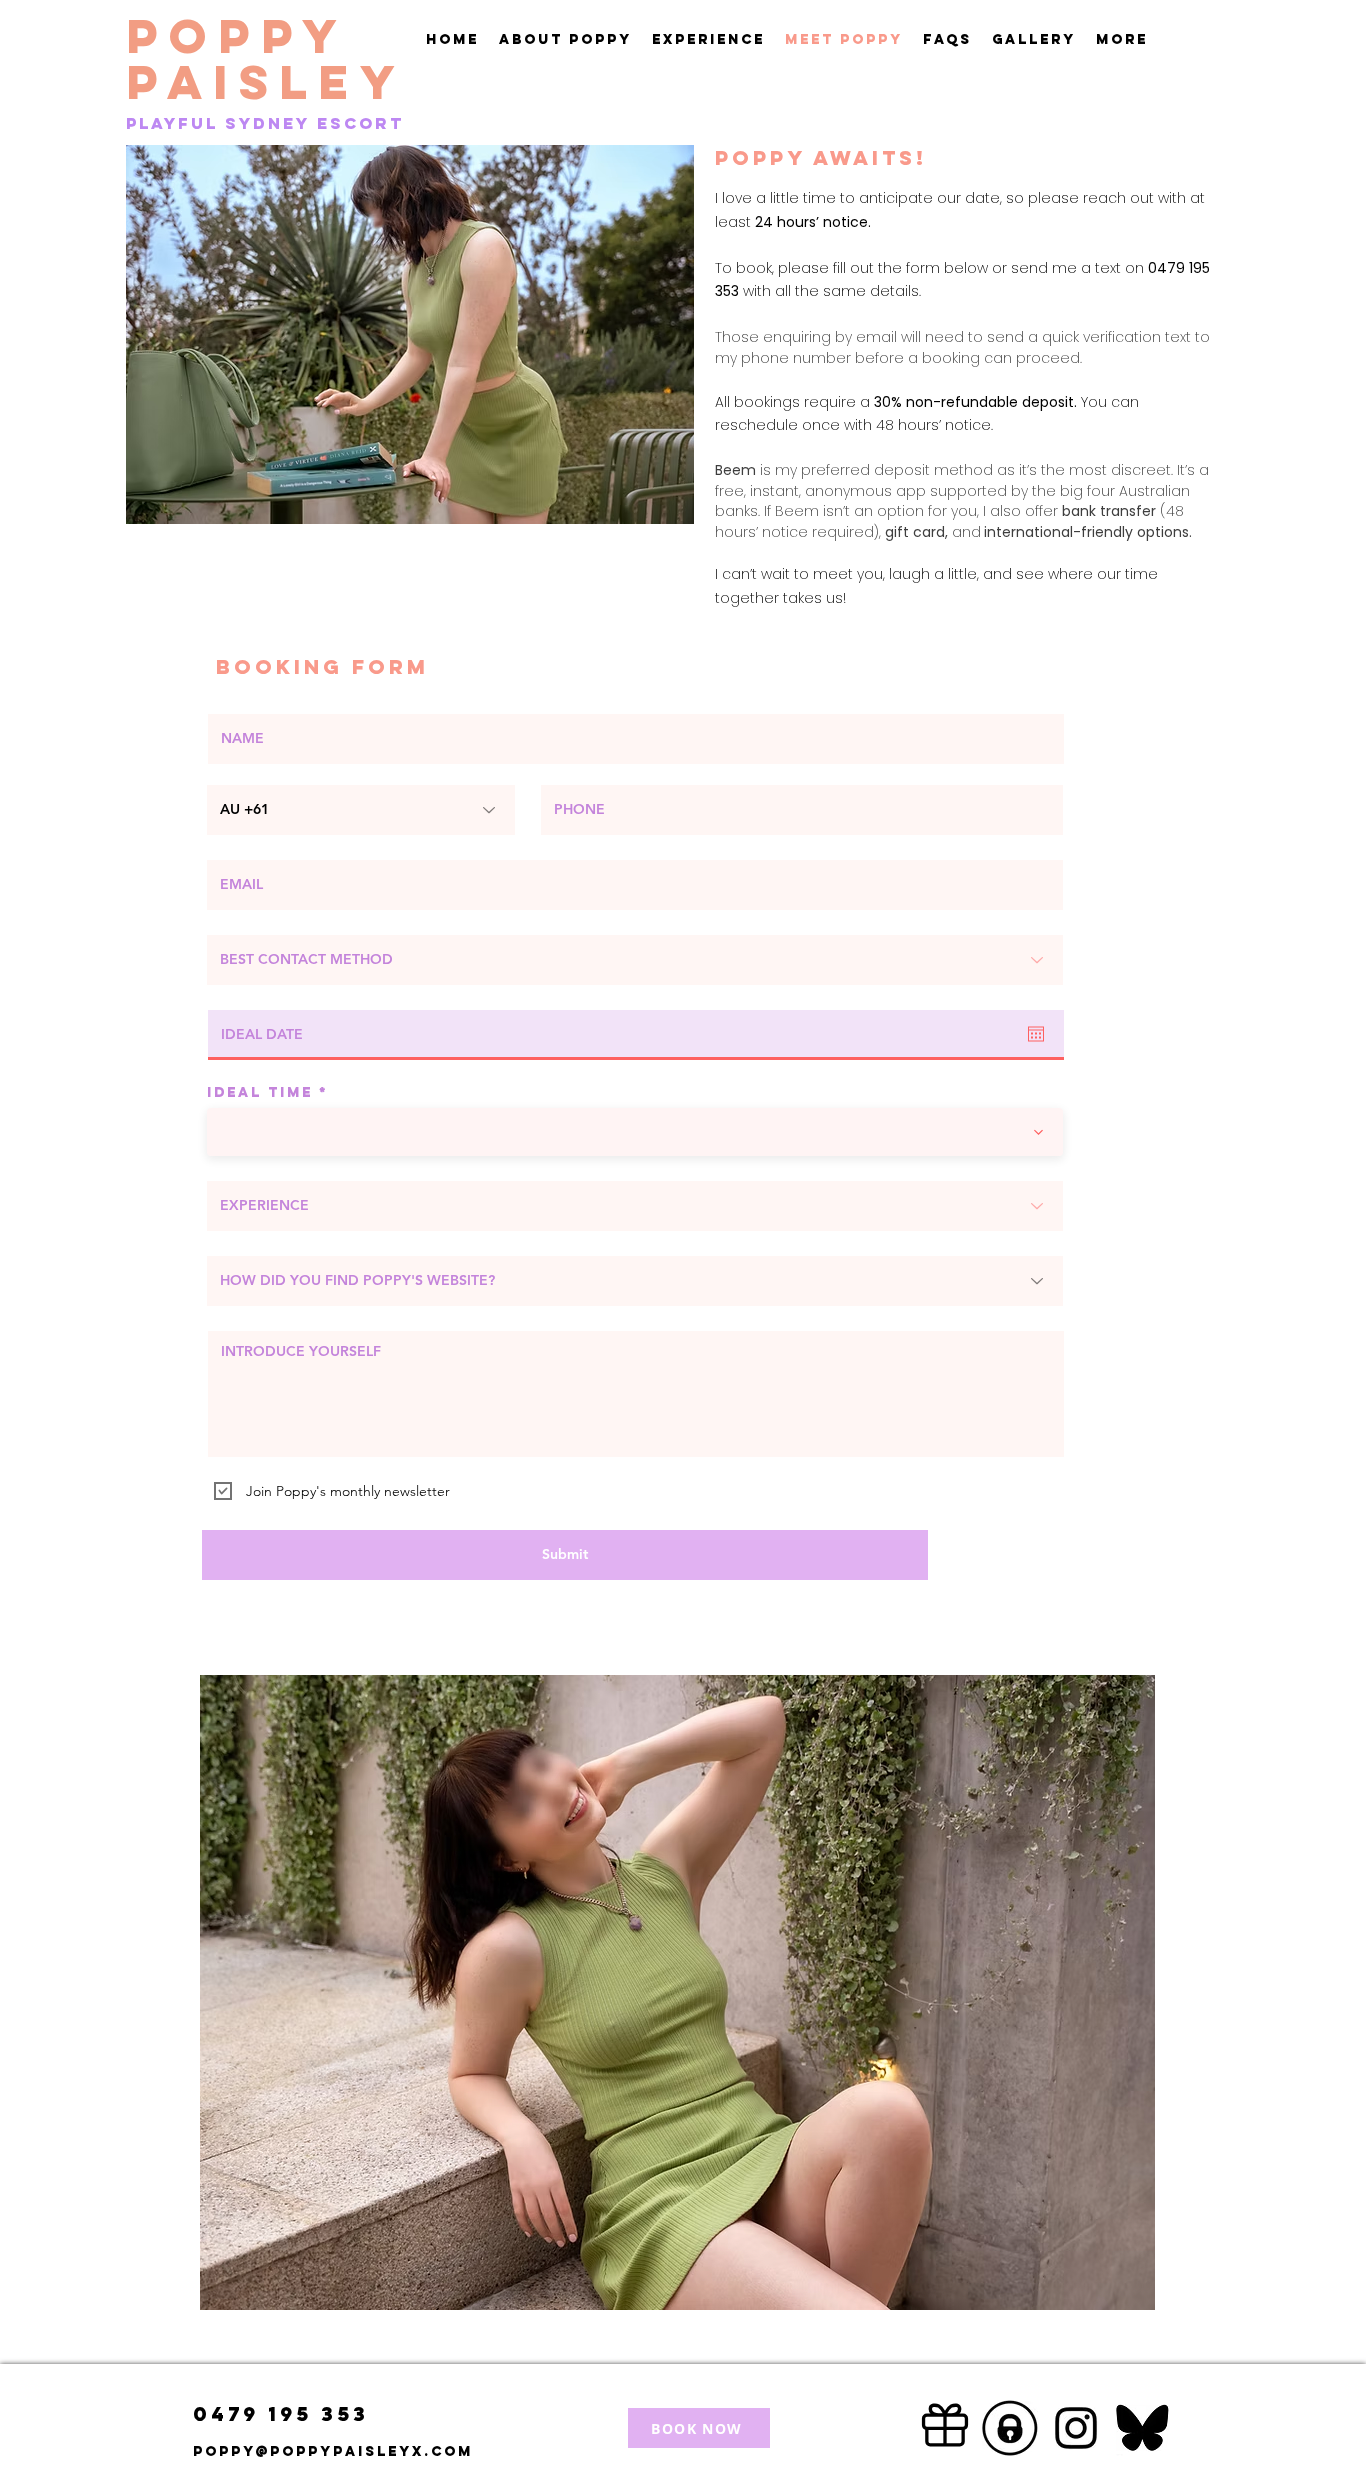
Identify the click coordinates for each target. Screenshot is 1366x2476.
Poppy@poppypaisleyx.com (333, 2451)
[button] (708, 40)
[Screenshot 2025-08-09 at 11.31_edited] (1010, 2428)
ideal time (260, 1093)
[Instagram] (1076, 2428)
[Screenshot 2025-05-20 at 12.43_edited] (1142, 2428)
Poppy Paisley (266, 59)
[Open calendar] (1036, 1034)
